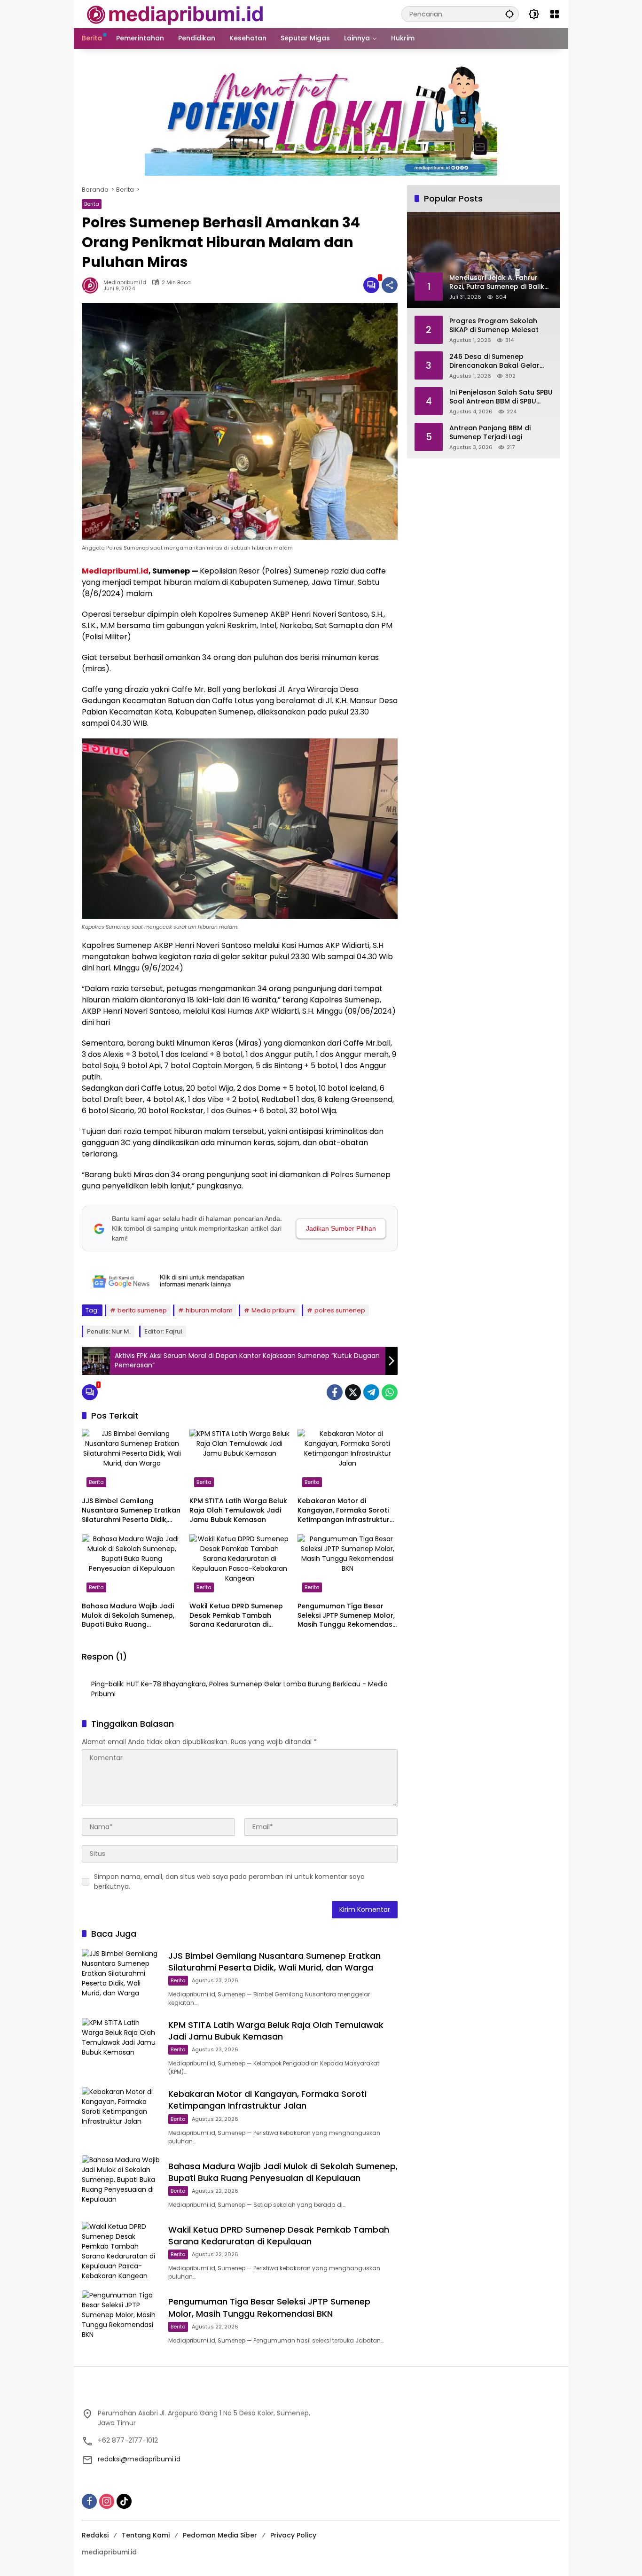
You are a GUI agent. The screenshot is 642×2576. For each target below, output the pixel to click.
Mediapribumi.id (115, 571)
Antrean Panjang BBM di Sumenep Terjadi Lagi (490, 432)
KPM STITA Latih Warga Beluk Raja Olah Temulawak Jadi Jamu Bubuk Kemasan (238, 1510)
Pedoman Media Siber (220, 2535)
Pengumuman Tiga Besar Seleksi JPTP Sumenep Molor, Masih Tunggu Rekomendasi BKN (346, 1616)
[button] (509, 14)
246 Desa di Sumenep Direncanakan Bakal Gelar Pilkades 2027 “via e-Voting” (498, 361)
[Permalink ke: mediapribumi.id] (93, 285)
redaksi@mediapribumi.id (139, 2459)
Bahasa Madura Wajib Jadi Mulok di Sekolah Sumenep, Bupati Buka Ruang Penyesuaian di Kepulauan (128, 1616)
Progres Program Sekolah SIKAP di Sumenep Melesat (494, 325)
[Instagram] (107, 2501)
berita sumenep (142, 1310)
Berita (92, 204)
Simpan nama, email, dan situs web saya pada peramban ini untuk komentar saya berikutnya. (229, 1882)
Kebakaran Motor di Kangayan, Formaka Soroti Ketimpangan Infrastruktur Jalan (344, 1510)
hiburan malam (209, 1310)
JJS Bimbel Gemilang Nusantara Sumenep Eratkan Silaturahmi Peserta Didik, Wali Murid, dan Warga (131, 1510)
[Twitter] (353, 1392)
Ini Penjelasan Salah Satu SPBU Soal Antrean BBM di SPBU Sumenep (501, 397)
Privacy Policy (293, 2535)
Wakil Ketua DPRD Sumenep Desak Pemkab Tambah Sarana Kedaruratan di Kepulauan (236, 1616)
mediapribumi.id (125, 283)
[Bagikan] (390, 285)
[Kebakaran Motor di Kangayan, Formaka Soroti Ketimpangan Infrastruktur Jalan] (348, 1460)
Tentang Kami (146, 2535)
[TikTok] (124, 2501)
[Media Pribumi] (175, 14)
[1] (371, 285)
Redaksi (95, 2535)
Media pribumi (274, 1310)
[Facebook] (335, 1392)
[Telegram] (371, 1392)
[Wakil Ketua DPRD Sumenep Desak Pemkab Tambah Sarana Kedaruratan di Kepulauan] (239, 1566)
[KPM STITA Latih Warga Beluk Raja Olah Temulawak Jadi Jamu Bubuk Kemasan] (239, 1460)
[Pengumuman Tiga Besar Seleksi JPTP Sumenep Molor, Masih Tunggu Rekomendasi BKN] (348, 1566)
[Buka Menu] (555, 14)
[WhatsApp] (390, 1392)
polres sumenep (340, 1310)
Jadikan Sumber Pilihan (341, 1228)
